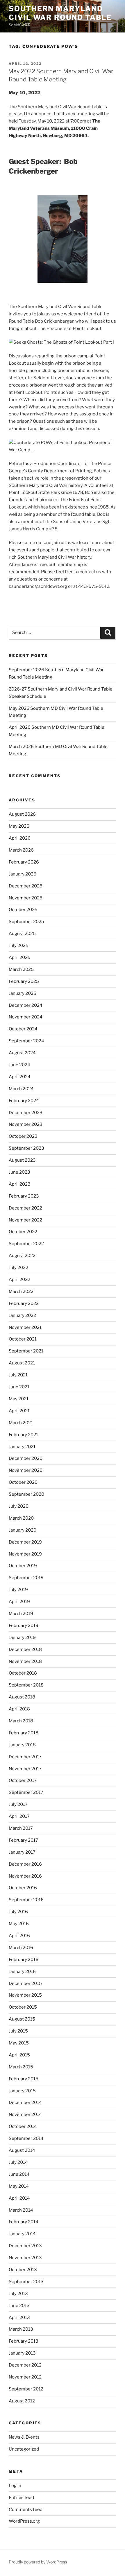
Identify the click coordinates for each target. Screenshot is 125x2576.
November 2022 (25, 1220)
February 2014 (24, 2222)
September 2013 (26, 2282)
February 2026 (24, 862)
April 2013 (19, 2318)
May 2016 (19, 1924)
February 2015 (24, 2079)
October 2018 (23, 1673)
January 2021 (22, 1447)
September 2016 (26, 1900)
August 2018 (22, 1697)
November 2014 (25, 2114)
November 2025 (26, 898)
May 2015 (19, 2043)
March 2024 (21, 1089)
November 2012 (25, 2377)
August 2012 (22, 2401)
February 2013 (24, 2341)
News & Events (24, 2437)
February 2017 (23, 1840)
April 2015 (19, 2055)
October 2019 (23, 1566)
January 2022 (22, 1315)
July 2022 (18, 1268)
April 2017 (19, 1816)
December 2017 (25, 1757)
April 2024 (20, 1077)
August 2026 (22, 814)
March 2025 (21, 969)
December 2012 (25, 2365)
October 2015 (23, 2007)
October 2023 (23, 1136)
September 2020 (26, 1494)
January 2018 (22, 1745)
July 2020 (19, 1506)
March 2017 (21, 1828)
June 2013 (19, 2306)
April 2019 (19, 1602)
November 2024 (26, 1017)
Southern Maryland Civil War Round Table (60, 13)
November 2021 (25, 1327)
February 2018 (24, 1733)
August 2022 (22, 1256)
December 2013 (25, 2246)
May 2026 (19, 826)
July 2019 (18, 1590)
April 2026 (20, 838)
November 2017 (25, 1769)
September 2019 (26, 1578)
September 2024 (26, 1041)
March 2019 (21, 1614)
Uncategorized (24, 2449)
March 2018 (21, 1721)
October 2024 (23, 1029)
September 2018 (26, 1685)
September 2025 (26, 922)
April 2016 (19, 1936)
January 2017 (22, 1852)
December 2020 (26, 1458)
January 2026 (23, 874)
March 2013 (21, 2329)
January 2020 (23, 1530)
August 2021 (22, 1363)
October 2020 (23, 1482)
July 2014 (18, 2162)
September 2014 (26, 2138)
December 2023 (26, 1113)
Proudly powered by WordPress (38, 2562)
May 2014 (19, 2186)
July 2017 (18, 1804)
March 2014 (21, 2210)
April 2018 (19, 1709)
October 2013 (23, 2270)
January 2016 (22, 1972)
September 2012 (26, 2389)
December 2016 (25, 1864)
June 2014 (19, 2174)
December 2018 (25, 1649)
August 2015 (22, 2019)
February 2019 (24, 1626)
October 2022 (23, 1232)
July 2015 (18, 2031)
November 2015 (25, 1995)
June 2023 (19, 1172)
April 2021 (19, 1411)
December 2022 (25, 1208)
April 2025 (20, 957)
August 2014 (22, 2150)
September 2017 (26, 1792)
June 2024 (19, 1065)
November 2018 (25, 1661)
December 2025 (26, 886)
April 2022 (19, 1280)
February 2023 (24, 1196)
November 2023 (26, 1124)
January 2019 (22, 1637)
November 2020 (26, 1470)
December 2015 (25, 1983)
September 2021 (26, 1351)
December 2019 (25, 1542)
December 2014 (25, 2103)
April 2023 (20, 1184)
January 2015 (22, 2091)
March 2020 (21, 1518)
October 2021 (23, 1339)
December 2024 (26, 1005)
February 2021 (23, 1435)
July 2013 (18, 2294)
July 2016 (18, 1912)
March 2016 (21, 1948)
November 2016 (25, 1876)
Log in (15, 2486)
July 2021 (18, 1375)
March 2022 (21, 1292)
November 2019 (25, 1554)
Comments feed (26, 2509)
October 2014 (23, 2126)
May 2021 (19, 1399)
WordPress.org (24, 2521)
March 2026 (21, 850)
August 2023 (22, 1160)
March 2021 (21, 1423)
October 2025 (23, 910)
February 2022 (24, 1303)
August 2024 (22, 1053)
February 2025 (24, 981)
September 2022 (26, 1244)
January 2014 (22, 2234)
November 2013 (25, 2258)
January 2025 (23, 993)
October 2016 (23, 1888)
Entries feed (21, 2498)
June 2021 (19, 1387)
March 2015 (21, 2067)
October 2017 (23, 1780)
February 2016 (24, 1960)
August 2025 (22, 934)
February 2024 (24, 1101)
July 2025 (19, 946)
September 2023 (26, 1148)
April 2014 (19, 2198)
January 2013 (22, 2353)
